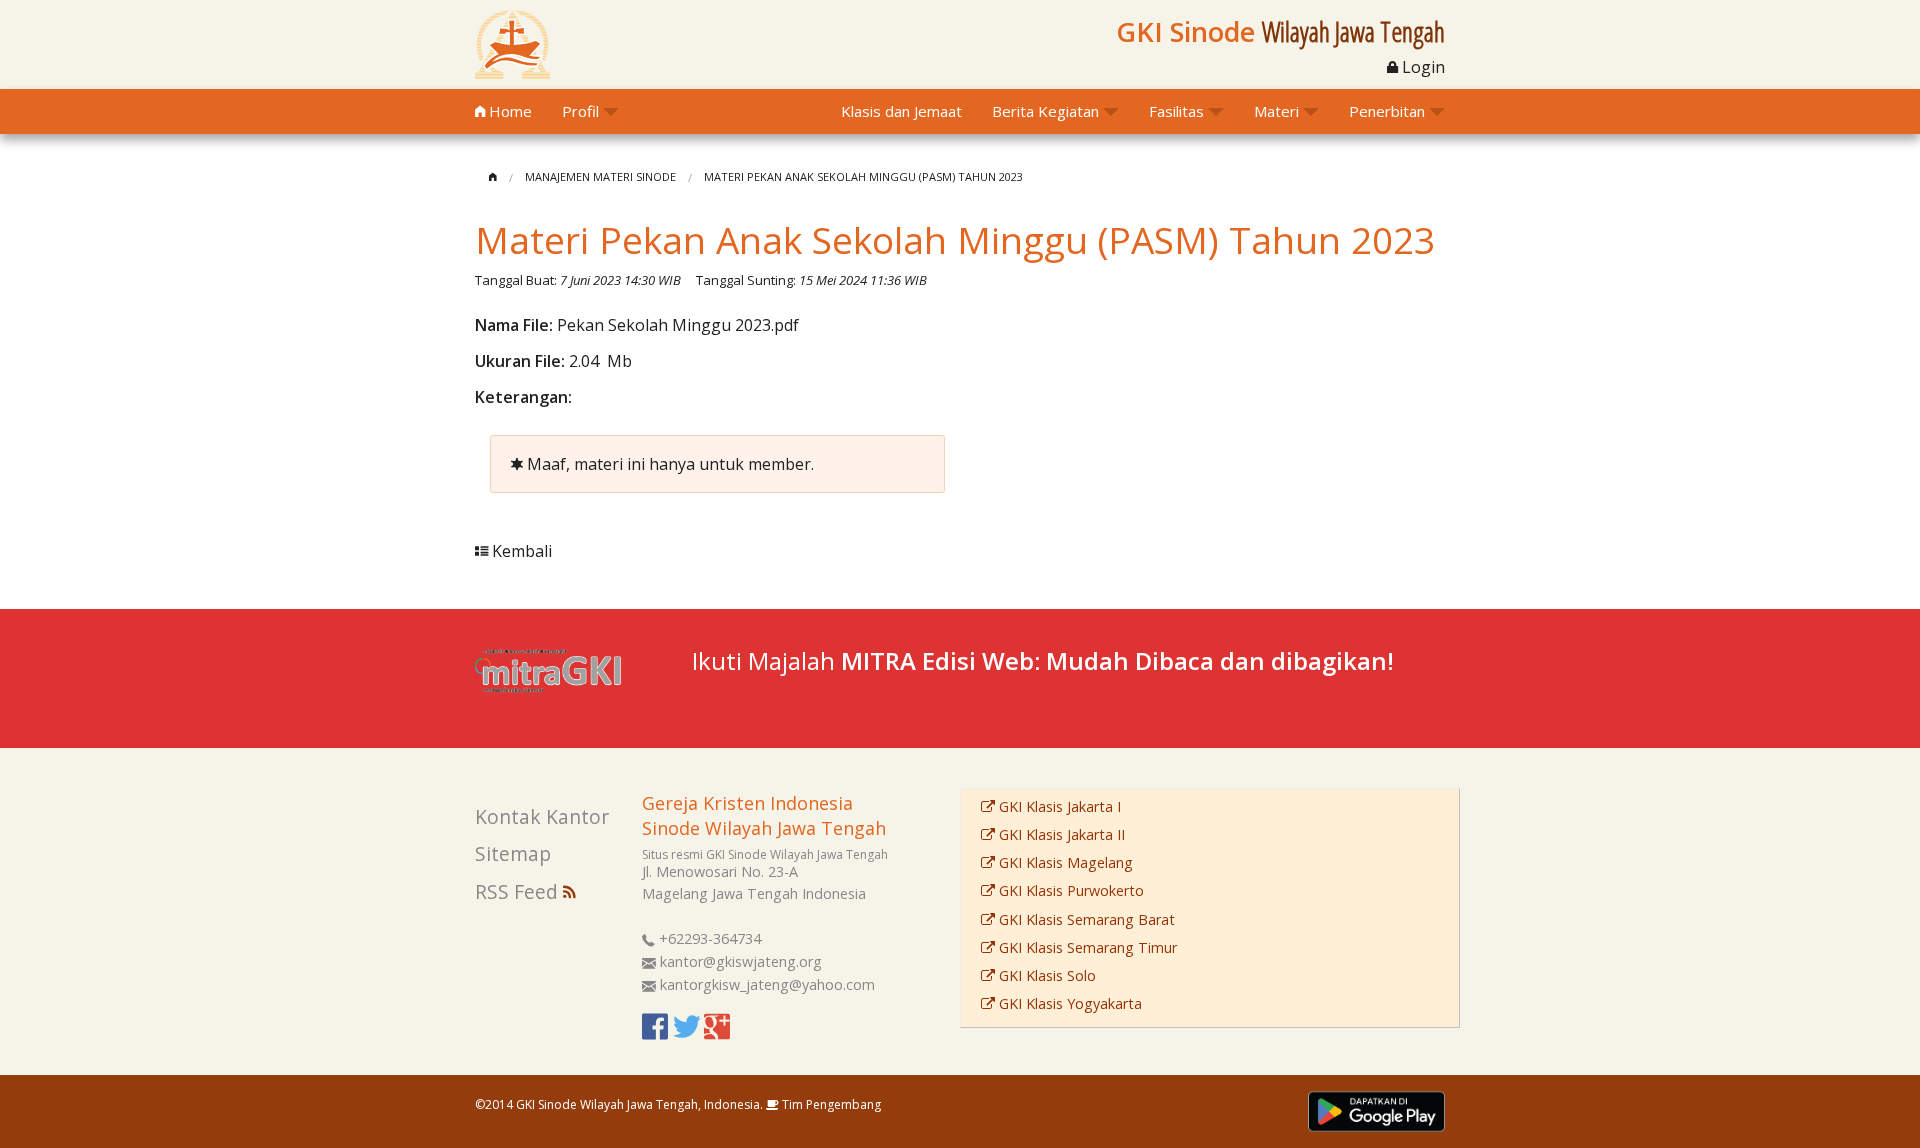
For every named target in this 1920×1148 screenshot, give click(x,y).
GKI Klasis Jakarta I (1058, 806)
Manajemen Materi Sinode (600, 176)
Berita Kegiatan (1045, 111)
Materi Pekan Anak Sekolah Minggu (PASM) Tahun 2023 (863, 176)
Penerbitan (1387, 111)
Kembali (520, 551)
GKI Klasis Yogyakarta (1068, 1003)
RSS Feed (519, 891)
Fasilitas (1176, 111)
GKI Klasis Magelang (1064, 862)
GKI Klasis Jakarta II (1060, 834)
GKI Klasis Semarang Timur (1086, 947)
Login (1421, 67)
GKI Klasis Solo (1045, 975)
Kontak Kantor (542, 816)
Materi (1276, 111)
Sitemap (513, 853)
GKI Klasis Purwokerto (1069, 890)
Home (508, 111)
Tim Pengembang (830, 1104)
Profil (580, 111)
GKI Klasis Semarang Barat (1085, 919)
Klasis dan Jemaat (901, 111)
